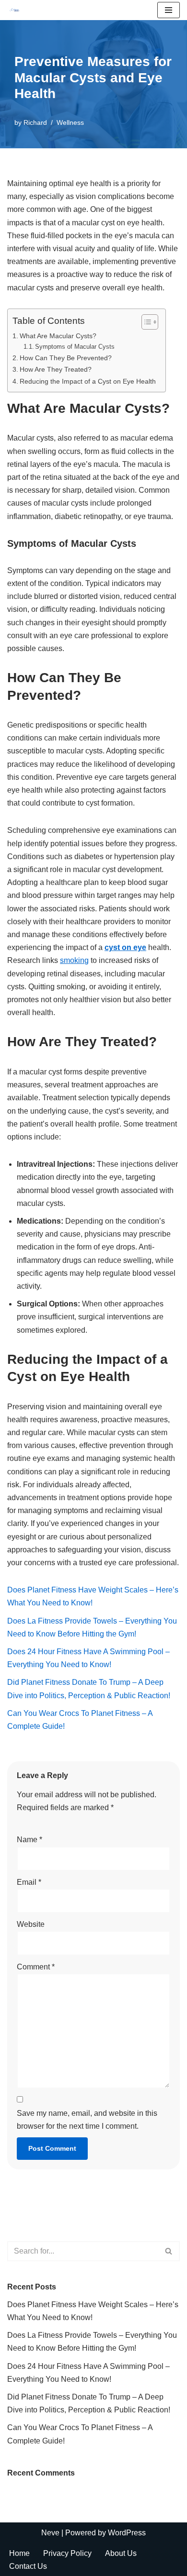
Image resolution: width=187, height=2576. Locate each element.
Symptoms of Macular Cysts (75, 347)
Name (29, 1840)
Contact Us (28, 2566)
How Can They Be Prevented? (66, 358)
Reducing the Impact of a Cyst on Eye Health (88, 381)
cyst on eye (125, 947)
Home (19, 2553)
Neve (50, 2533)
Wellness (70, 122)
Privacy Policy (67, 2553)
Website (31, 1924)
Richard (35, 122)
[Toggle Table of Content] (145, 322)
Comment (36, 1967)
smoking (74, 960)
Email (29, 1882)
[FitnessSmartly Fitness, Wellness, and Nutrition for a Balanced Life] (15, 10)
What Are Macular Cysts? (58, 336)
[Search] (169, 2251)
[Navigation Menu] (169, 10)
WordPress (127, 2533)
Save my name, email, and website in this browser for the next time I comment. (87, 2120)
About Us (121, 2553)
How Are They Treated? (56, 369)
